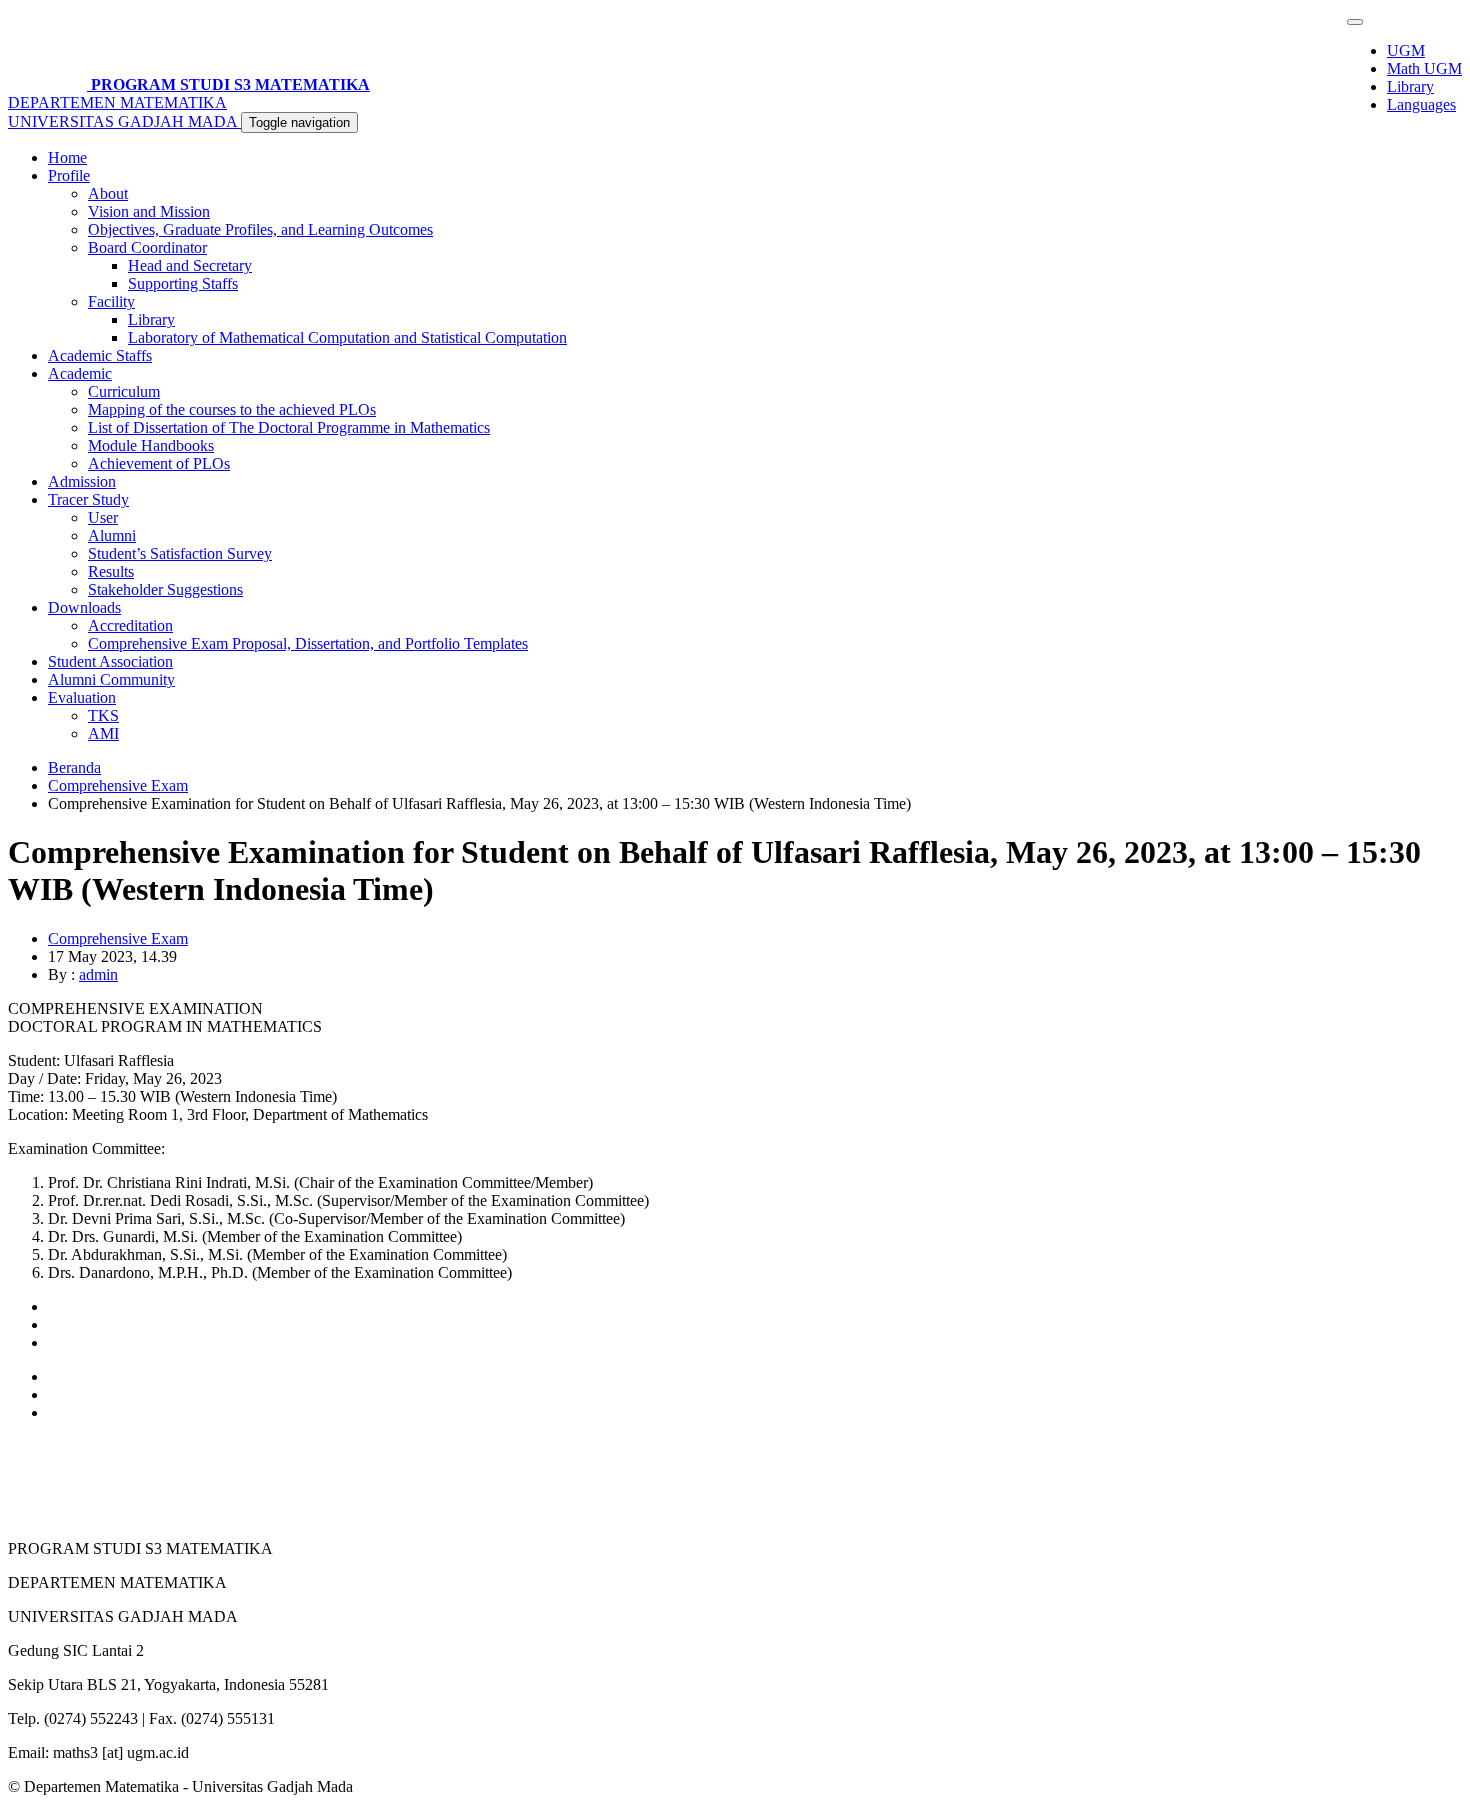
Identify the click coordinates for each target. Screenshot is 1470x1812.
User (103, 517)
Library (1410, 86)
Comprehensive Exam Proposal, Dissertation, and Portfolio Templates (308, 643)
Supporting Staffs (183, 283)
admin (98, 974)
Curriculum (124, 391)
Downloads (84, 607)
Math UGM (1424, 68)
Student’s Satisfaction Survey (180, 553)
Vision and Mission (149, 211)
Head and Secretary (190, 265)
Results (111, 571)
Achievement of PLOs (159, 463)
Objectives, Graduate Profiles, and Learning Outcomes (260, 229)
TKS (103, 715)
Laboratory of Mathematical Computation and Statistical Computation (347, 337)
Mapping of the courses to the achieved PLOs (232, 409)
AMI (103, 733)
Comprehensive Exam (118, 785)
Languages (1421, 104)
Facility (111, 301)
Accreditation (130, 625)
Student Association (110, 661)
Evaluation (82, 697)
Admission (82, 481)
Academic (80, 373)
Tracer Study (88, 499)
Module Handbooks (151, 445)
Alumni (112, 535)
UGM (1406, 50)
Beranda (74, 767)
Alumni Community (111, 679)
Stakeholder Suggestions (165, 589)
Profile (69, 175)
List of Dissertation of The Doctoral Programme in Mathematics (289, 427)
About (108, 193)
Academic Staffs (100, 355)
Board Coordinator (147, 247)
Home (67, 157)
